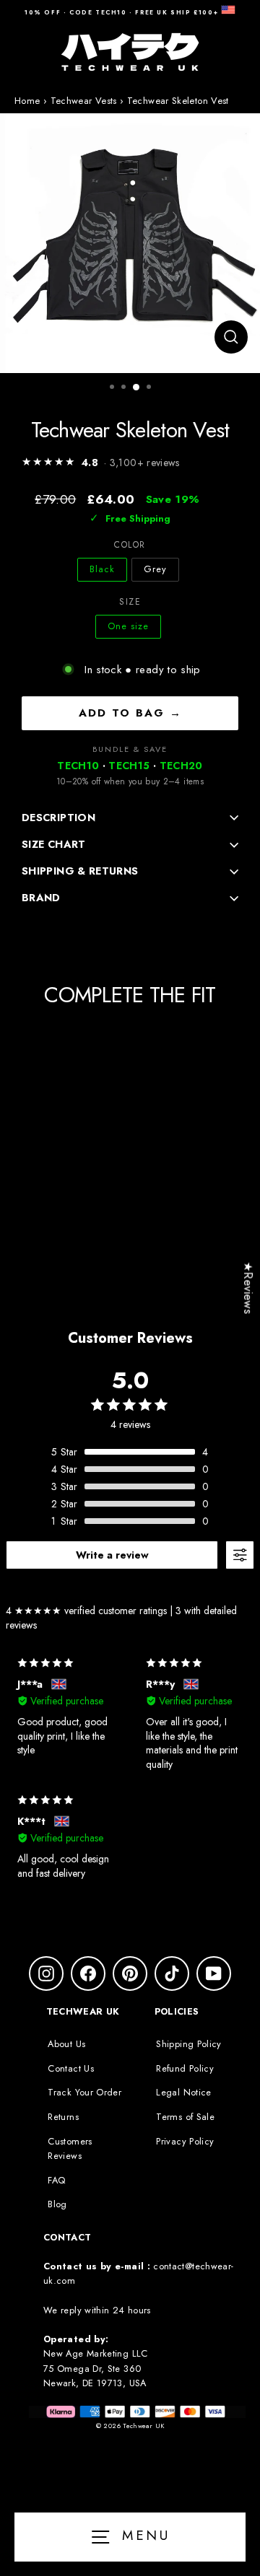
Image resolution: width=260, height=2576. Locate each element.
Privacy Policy (185, 2141)
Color (130, 545)
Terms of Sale (185, 2117)
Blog (57, 2204)
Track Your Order (84, 2092)
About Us (66, 2044)
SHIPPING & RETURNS (80, 871)
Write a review (112, 1555)
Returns (63, 2117)
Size (130, 602)
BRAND (41, 898)
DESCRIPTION (58, 818)
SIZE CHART (54, 844)
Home (27, 101)
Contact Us (71, 2068)
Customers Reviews (70, 2148)
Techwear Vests (84, 101)
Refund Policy (185, 2068)
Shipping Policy (188, 2044)
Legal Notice (183, 2092)
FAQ (56, 2180)
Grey (155, 569)
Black (102, 569)
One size (128, 626)
